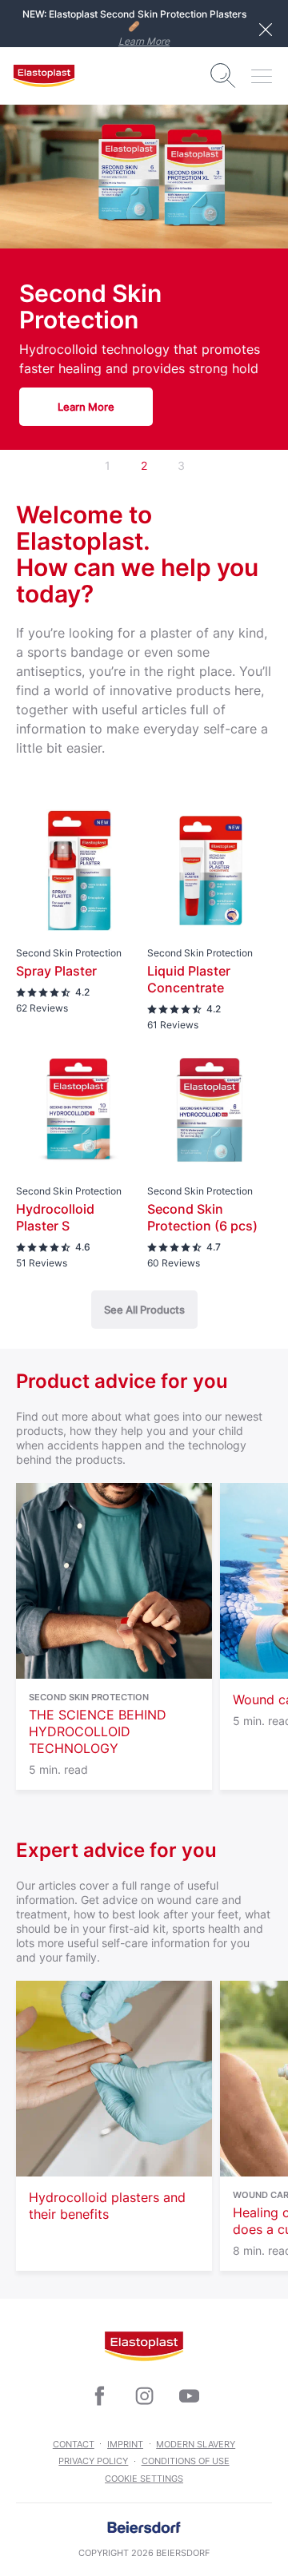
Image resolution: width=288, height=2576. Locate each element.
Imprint (125, 2444)
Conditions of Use (186, 2461)
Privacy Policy (93, 2461)
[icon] (99, 2396)
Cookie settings (144, 2479)
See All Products (144, 1310)
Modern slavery (196, 2444)
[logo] (44, 76)
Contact (74, 2444)
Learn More (144, 41)
